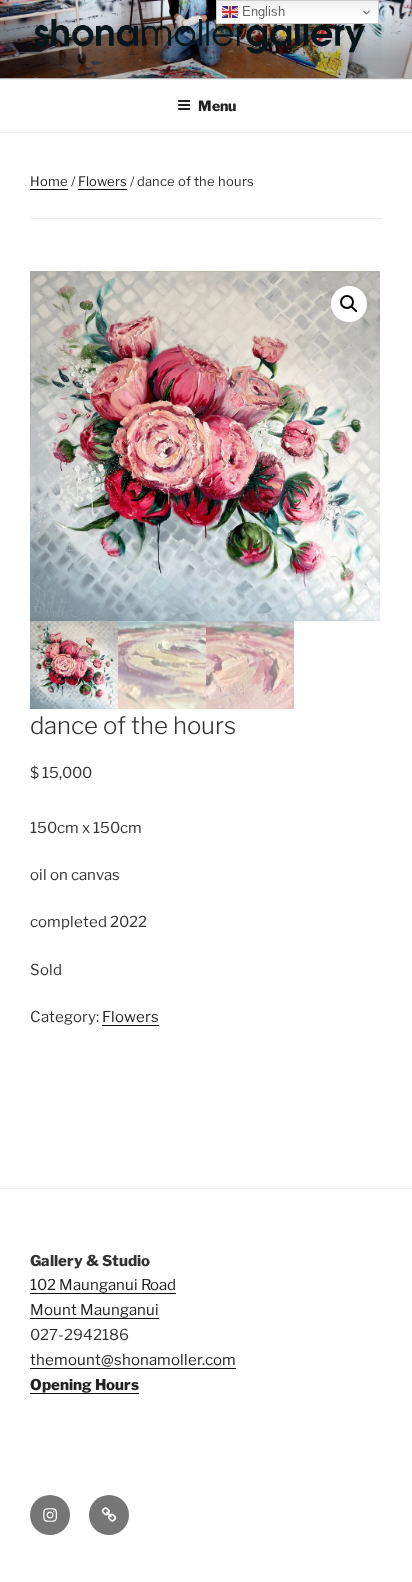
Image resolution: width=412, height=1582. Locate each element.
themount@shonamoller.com (133, 1360)
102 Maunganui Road (103, 1285)
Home (49, 181)
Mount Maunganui (94, 1310)
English (261, 11)
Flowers (102, 181)
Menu (217, 105)
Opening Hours (84, 1385)
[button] (349, 304)
